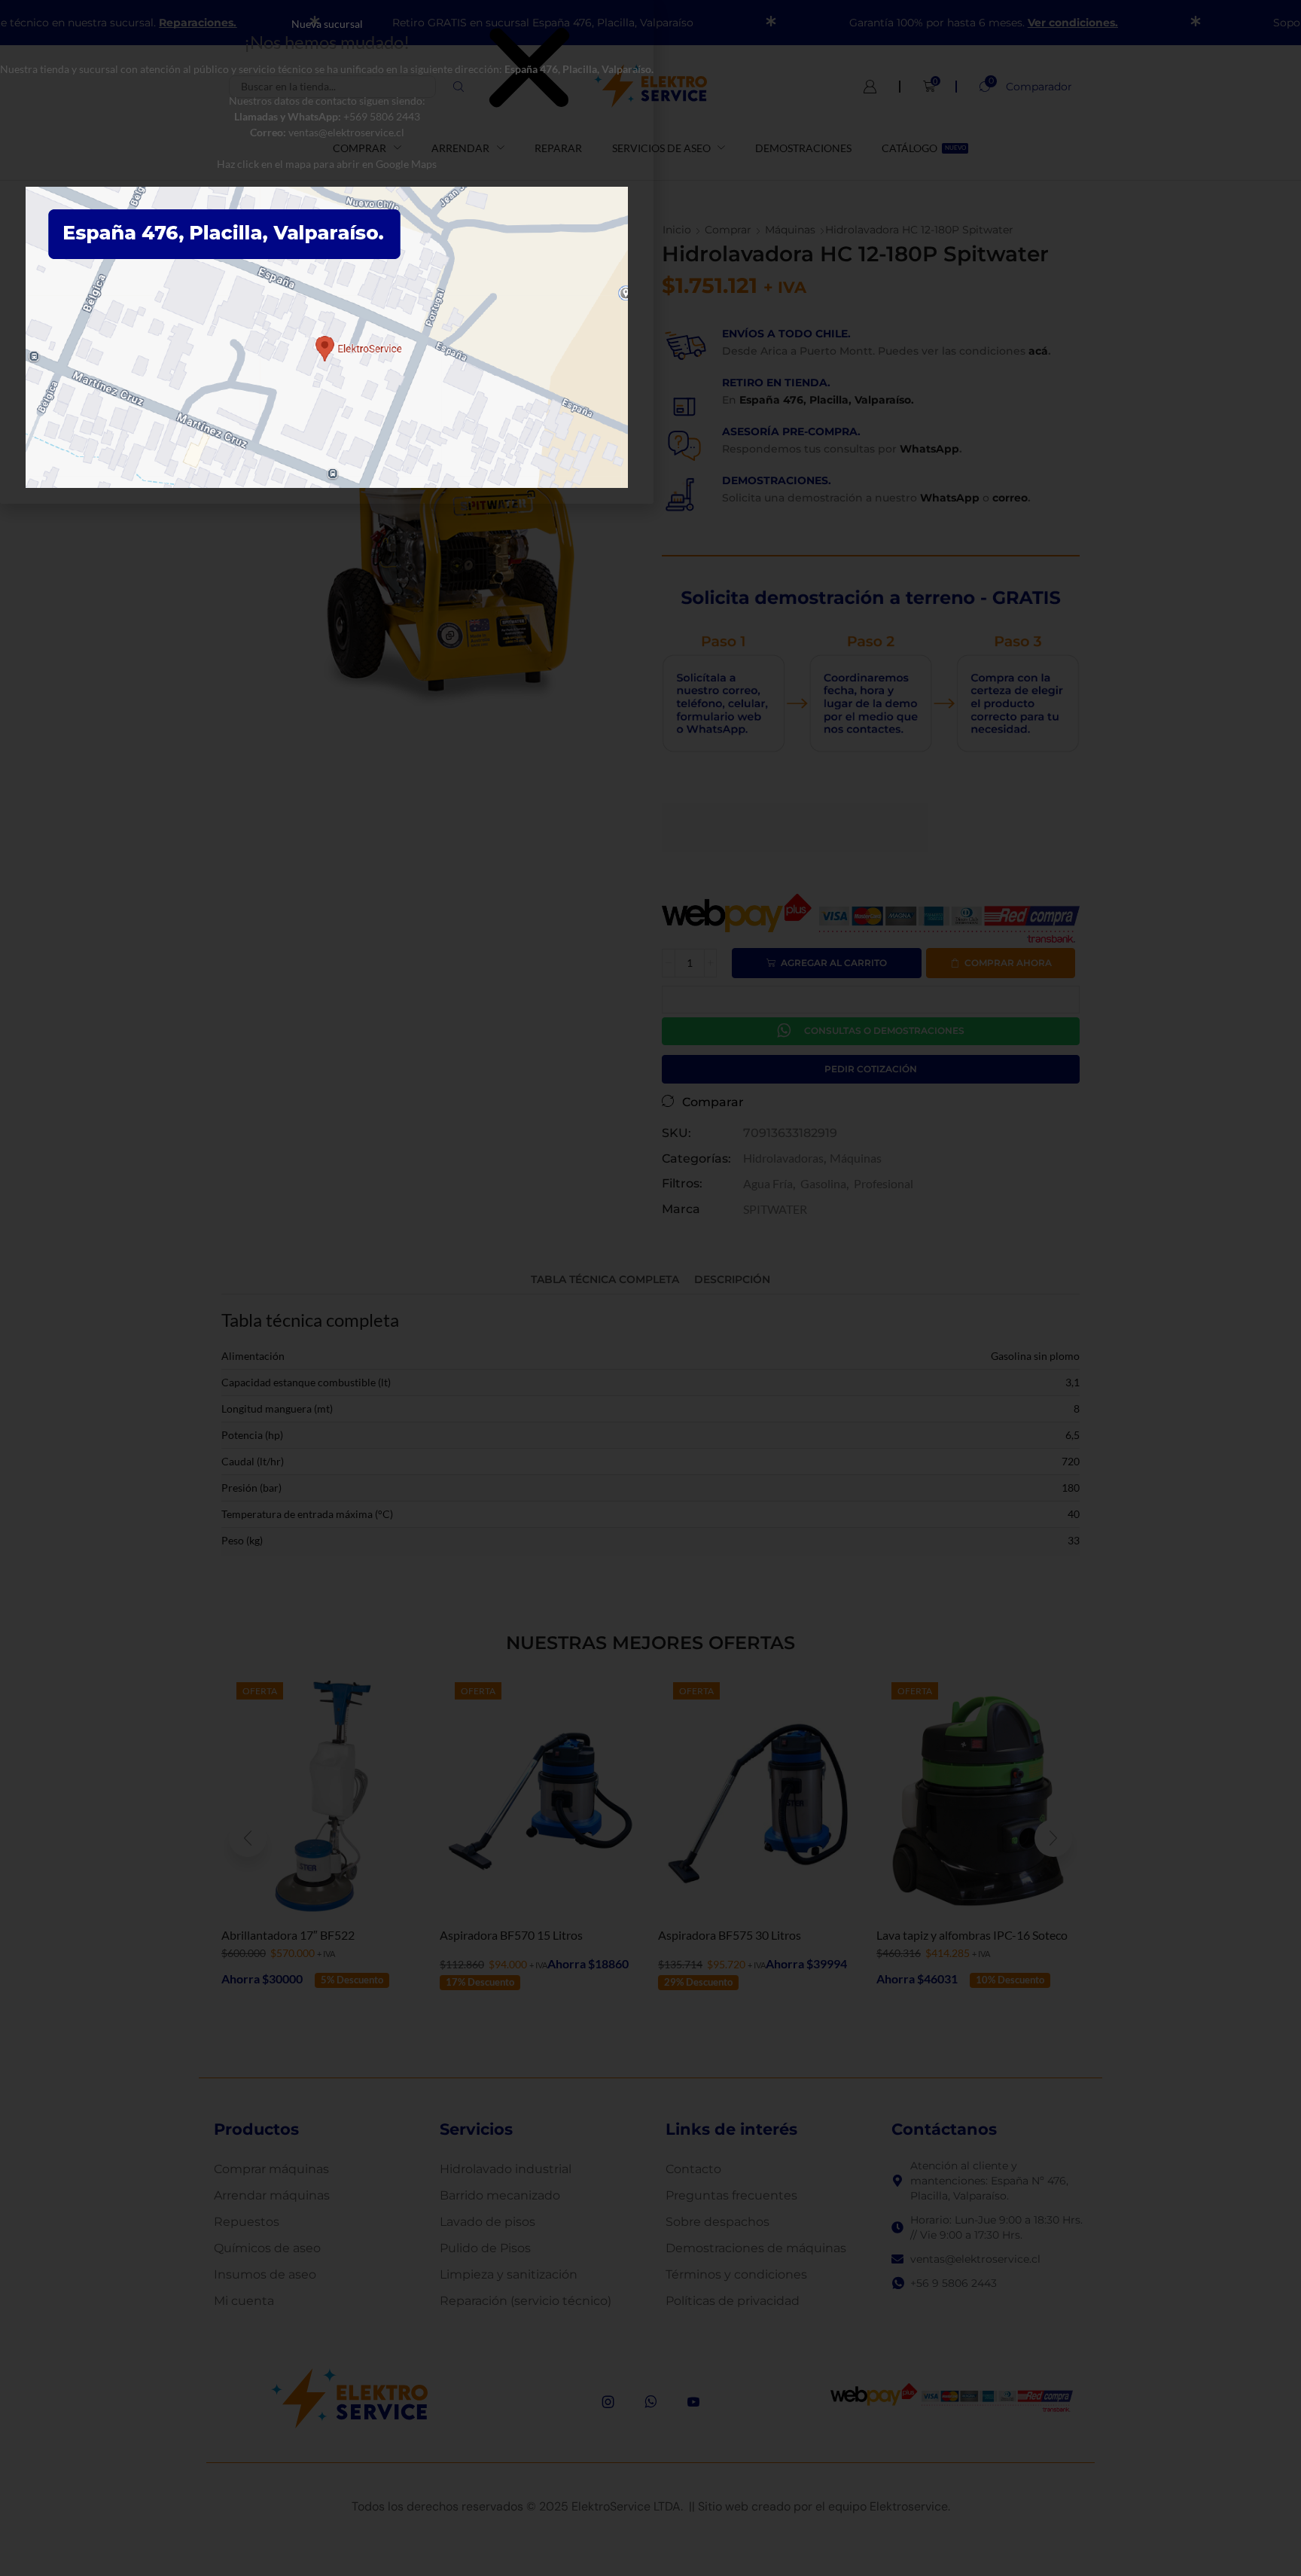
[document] (650, 1288)
